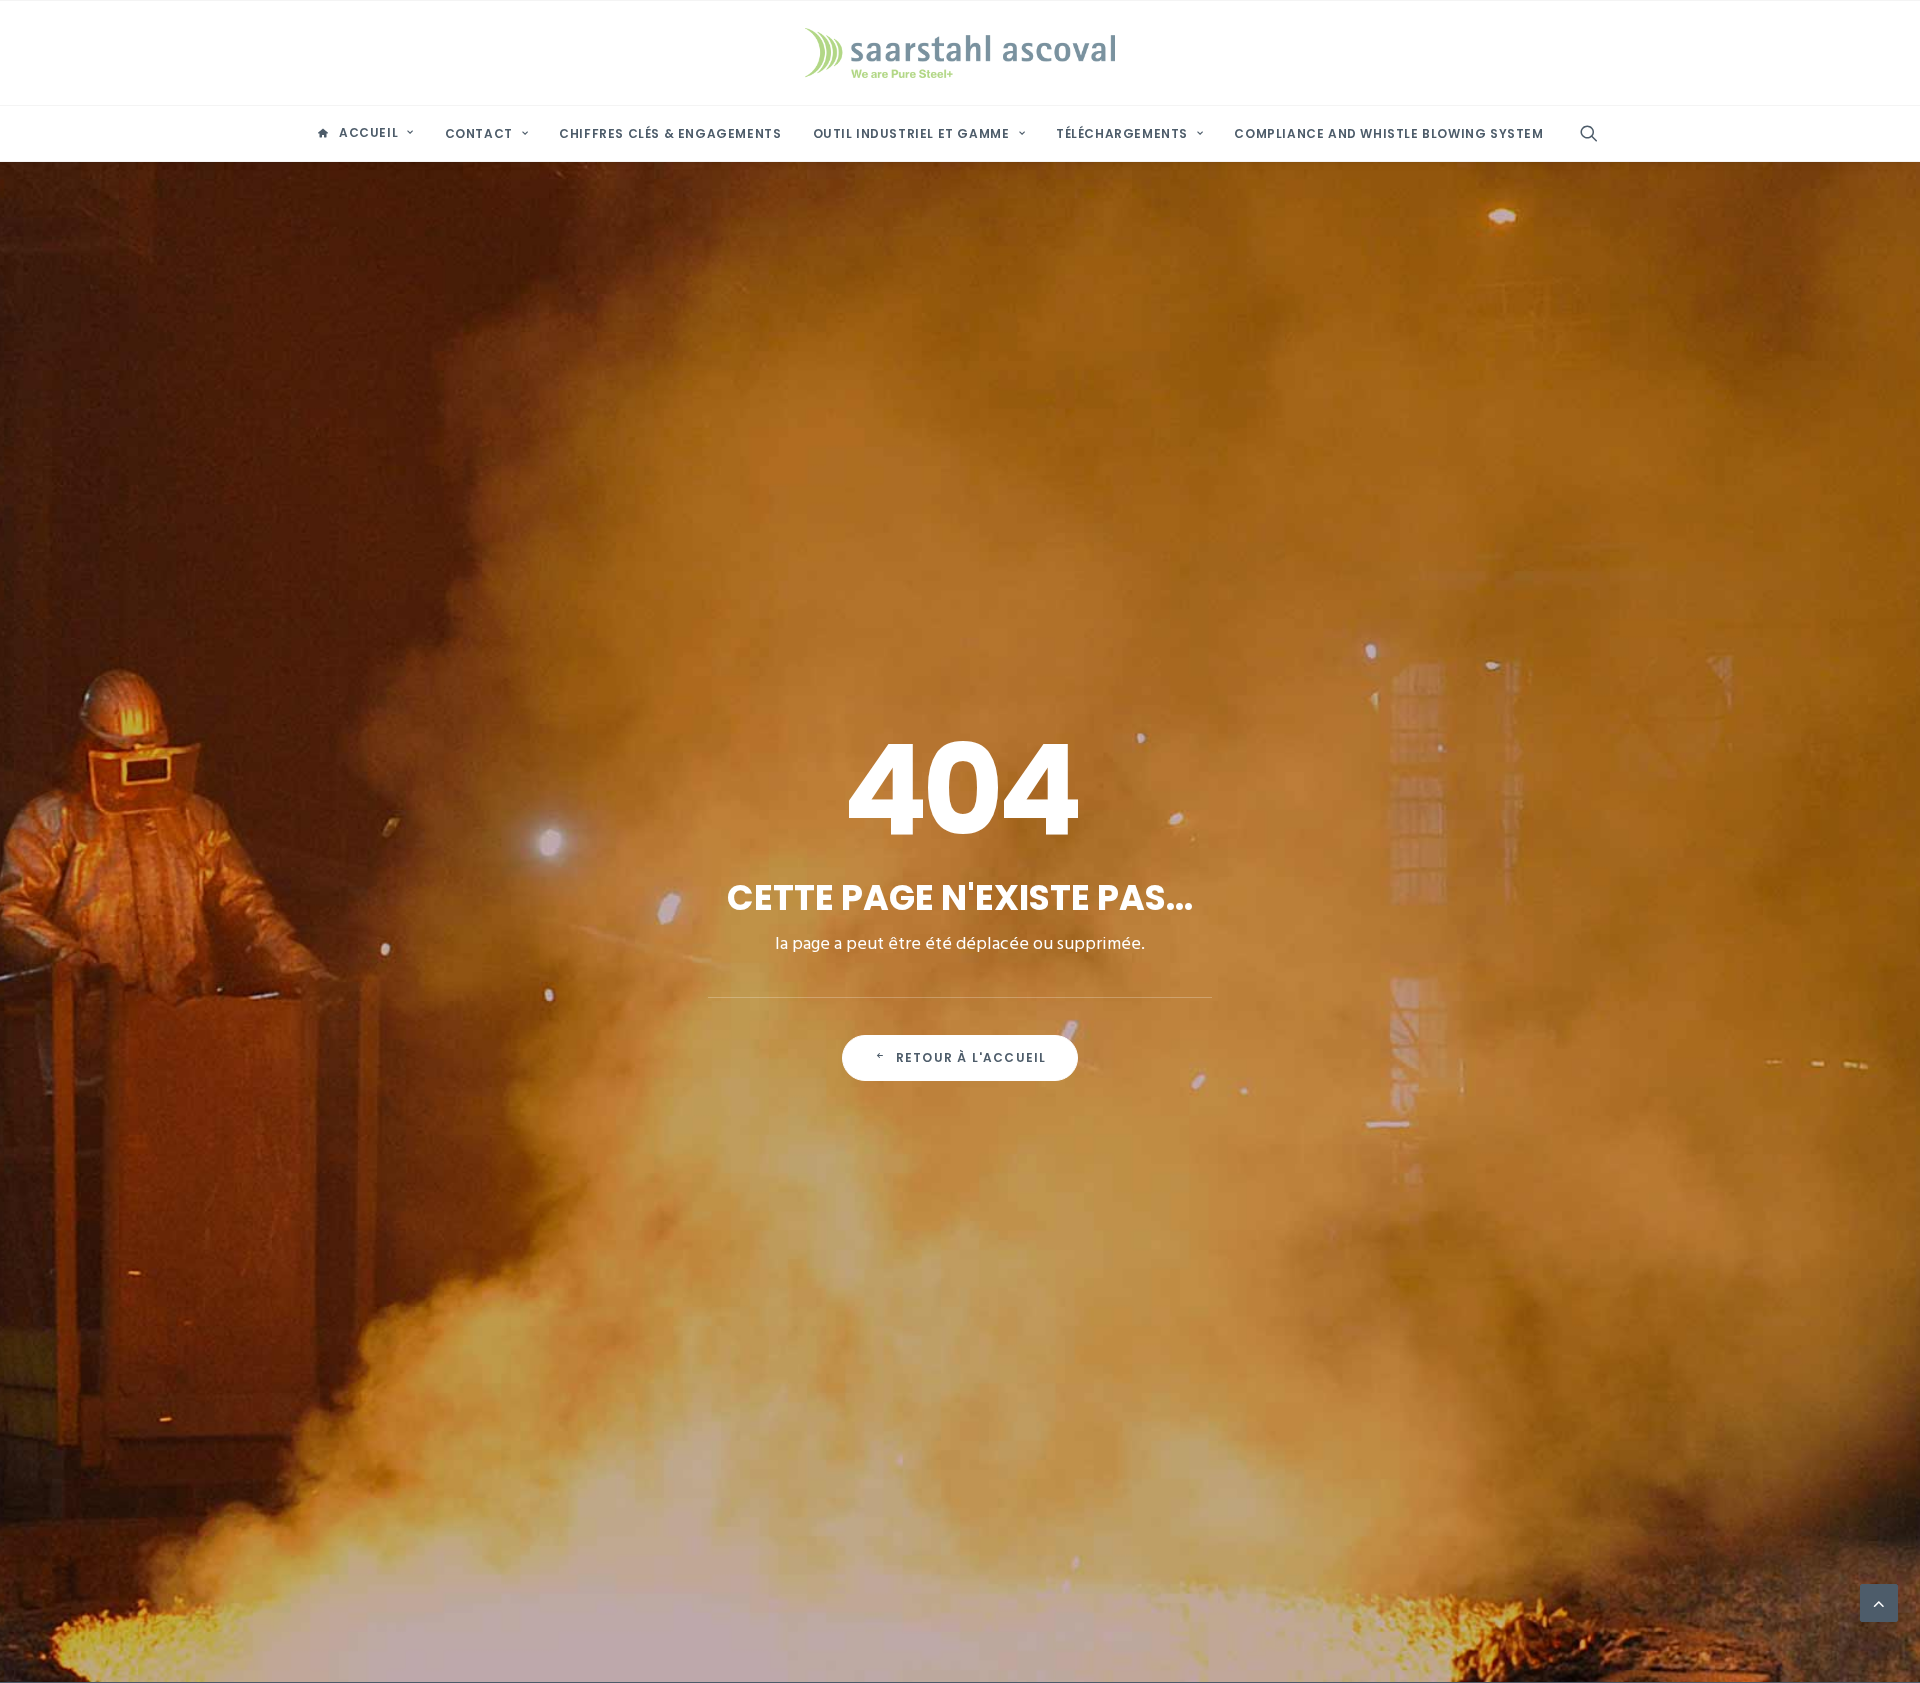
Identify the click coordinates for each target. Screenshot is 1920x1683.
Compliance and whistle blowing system (1388, 133)
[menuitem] (365, 133)
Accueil (368, 132)
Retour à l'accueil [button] (971, 1057)
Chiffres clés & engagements (670, 133)
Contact (479, 133)
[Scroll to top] (1879, 1603)
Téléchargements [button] (1122, 133)
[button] (1598, 133)
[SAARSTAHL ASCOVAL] (960, 53)
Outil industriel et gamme (911, 133)
